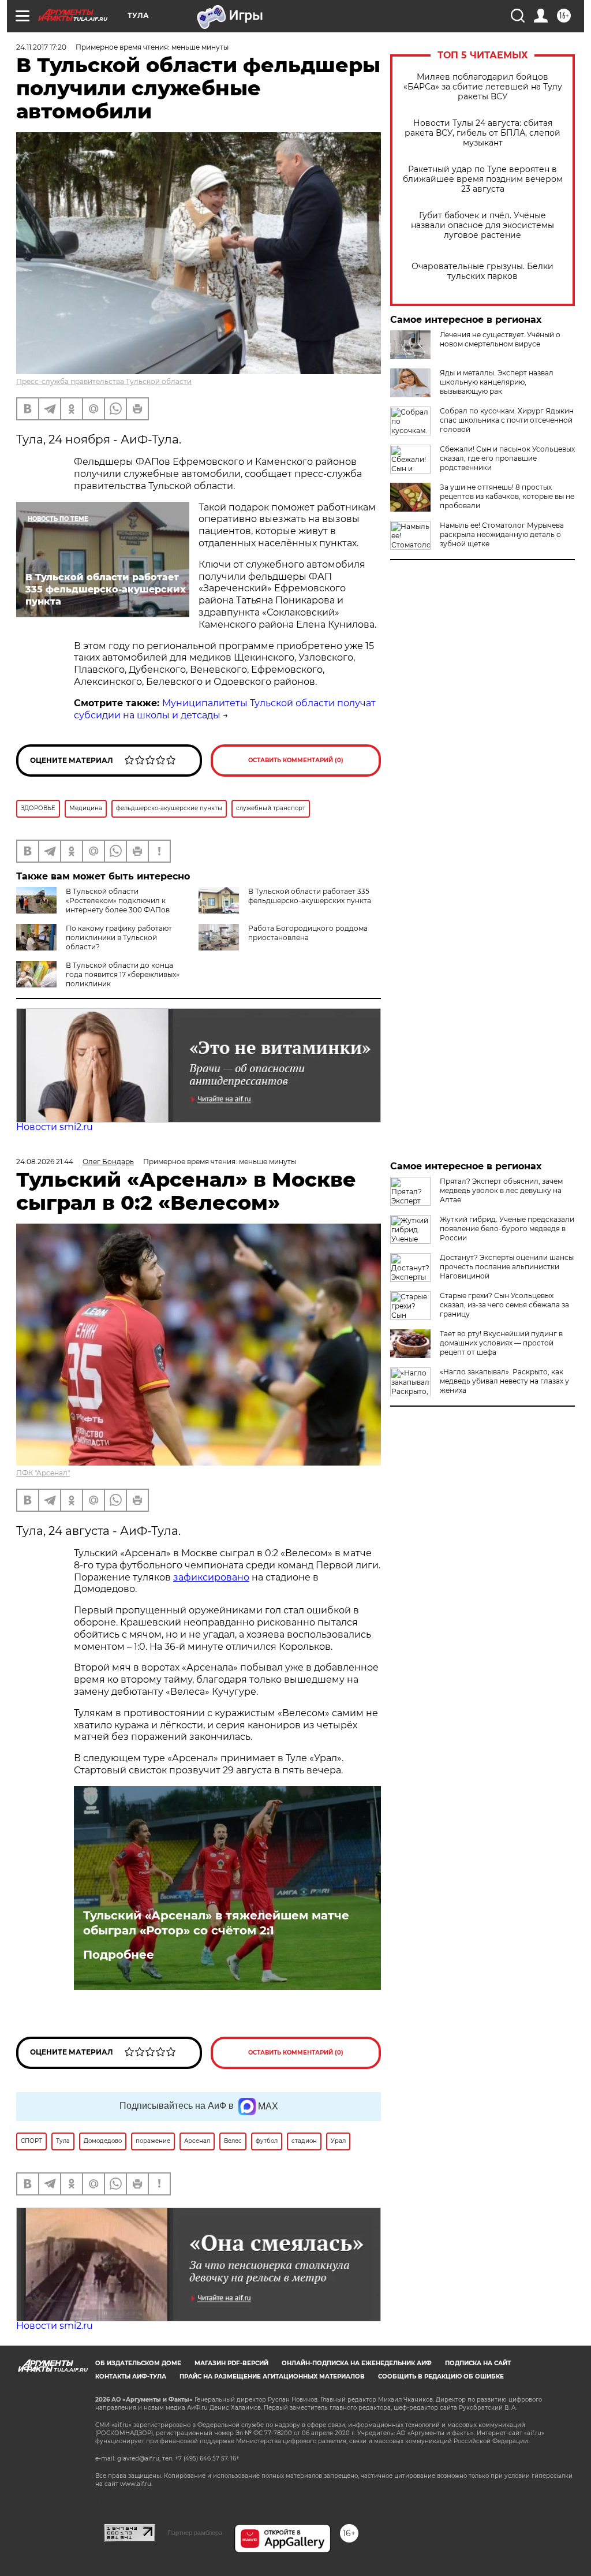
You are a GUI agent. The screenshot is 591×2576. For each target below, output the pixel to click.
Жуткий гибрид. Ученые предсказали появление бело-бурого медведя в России (507, 1229)
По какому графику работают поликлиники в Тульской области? (119, 937)
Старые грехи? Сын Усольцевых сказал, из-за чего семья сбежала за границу (504, 1305)
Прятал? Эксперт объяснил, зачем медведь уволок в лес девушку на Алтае (501, 1190)
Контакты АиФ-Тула (131, 2376)
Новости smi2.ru (55, 1127)
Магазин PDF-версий (231, 2363)
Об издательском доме (138, 2363)
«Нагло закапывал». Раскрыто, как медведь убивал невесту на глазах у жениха (504, 1381)
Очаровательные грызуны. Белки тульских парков (482, 271)
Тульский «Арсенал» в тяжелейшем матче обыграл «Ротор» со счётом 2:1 (216, 1923)
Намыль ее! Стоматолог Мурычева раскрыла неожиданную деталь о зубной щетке (502, 534)
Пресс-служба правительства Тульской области (104, 381)
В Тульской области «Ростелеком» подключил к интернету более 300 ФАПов (118, 901)
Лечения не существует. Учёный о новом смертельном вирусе (500, 339)
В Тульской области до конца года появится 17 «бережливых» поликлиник (123, 974)
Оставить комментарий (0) (296, 760)
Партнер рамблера (195, 2533)
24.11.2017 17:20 (41, 47)
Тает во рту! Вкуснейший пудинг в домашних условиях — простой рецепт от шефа (501, 1343)
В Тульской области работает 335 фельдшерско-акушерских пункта (310, 896)
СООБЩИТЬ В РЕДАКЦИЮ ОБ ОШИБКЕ (441, 2376)
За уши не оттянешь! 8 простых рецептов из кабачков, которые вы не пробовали (507, 496)
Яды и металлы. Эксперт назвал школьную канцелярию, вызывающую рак (497, 382)
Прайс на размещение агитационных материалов (272, 2376)
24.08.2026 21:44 (45, 1162)
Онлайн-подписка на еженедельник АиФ (357, 2363)
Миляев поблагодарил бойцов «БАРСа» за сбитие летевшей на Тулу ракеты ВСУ (483, 87)
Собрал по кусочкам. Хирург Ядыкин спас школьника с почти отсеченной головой (507, 420)
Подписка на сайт (478, 2363)
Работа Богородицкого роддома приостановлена (308, 933)
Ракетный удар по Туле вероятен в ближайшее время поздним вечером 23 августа (483, 179)
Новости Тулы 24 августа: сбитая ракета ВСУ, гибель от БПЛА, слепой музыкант (482, 133)
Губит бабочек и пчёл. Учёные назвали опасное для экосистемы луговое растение (482, 225)
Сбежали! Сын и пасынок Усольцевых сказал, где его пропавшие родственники (507, 458)
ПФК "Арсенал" (43, 1473)
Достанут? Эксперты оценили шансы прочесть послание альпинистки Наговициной (507, 1267)
